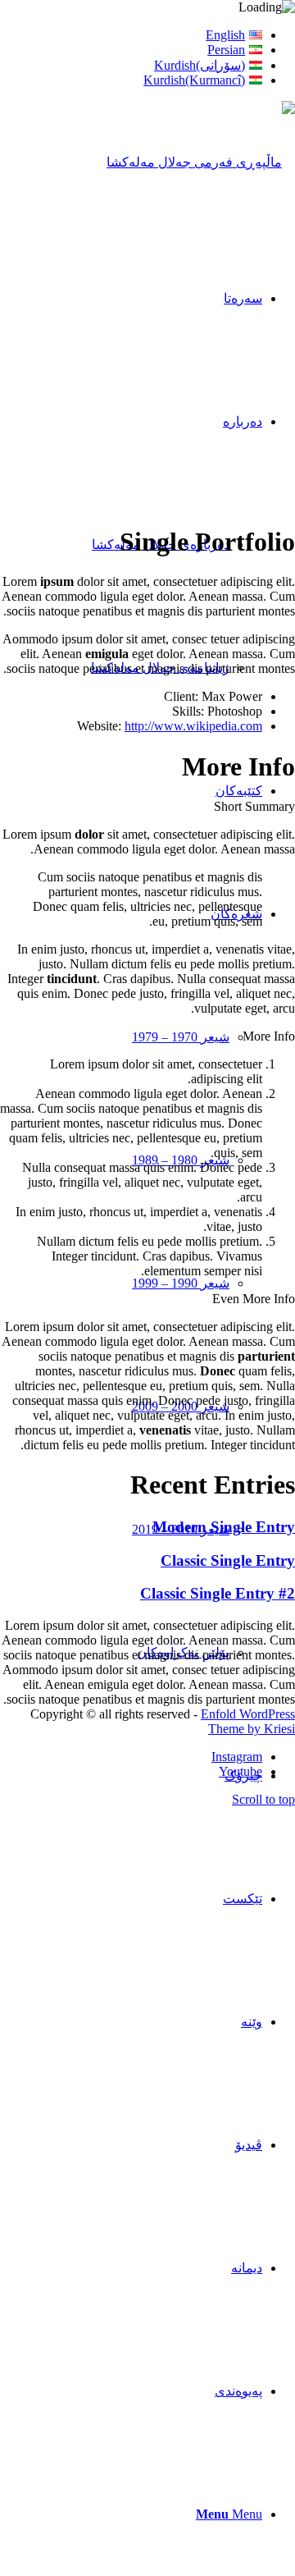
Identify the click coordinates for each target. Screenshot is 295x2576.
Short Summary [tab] (254, 806)
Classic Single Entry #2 (218, 1593)
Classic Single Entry (228, 1560)
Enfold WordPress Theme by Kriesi (248, 1721)
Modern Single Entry (224, 1527)
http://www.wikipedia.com (193, 726)
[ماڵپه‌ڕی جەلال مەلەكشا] (201, 162)
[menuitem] (131, 35)
